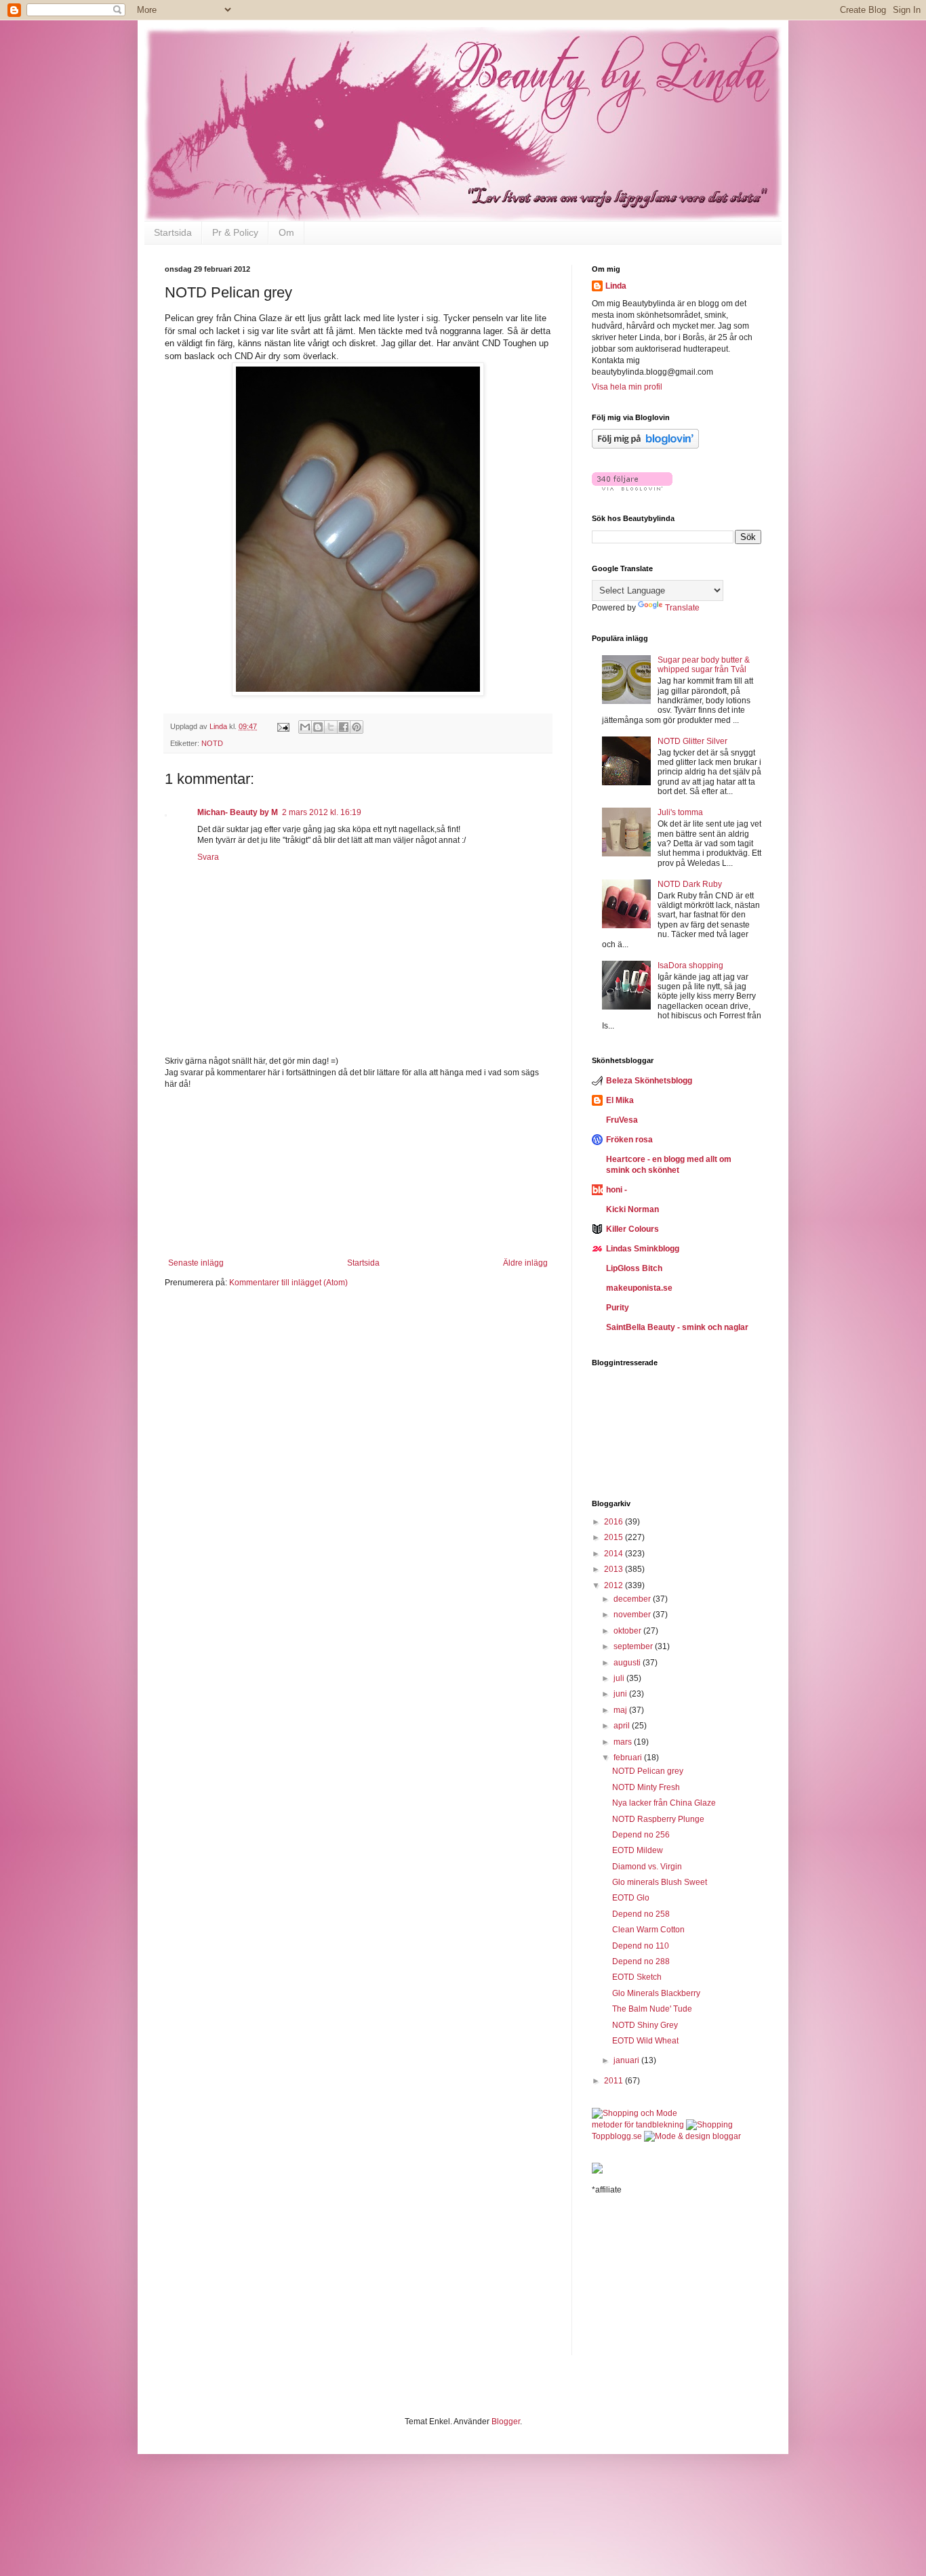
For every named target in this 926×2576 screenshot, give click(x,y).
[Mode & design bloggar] (692, 2136)
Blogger (506, 2422)
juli (620, 1678)
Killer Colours (632, 1229)
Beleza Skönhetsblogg (649, 1081)
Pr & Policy (235, 232)
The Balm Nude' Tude (652, 2009)
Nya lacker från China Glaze (664, 1803)
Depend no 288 (641, 1961)
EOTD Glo (631, 1898)
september (634, 1646)
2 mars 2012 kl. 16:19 (322, 812)
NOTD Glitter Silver (692, 741)
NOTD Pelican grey (648, 1771)
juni (621, 1694)
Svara (208, 857)
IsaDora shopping (690, 965)
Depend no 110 (641, 1946)
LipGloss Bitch (634, 1268)
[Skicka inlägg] (283, 726)
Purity (618, 1308)
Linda (616, 286)
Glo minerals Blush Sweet (660, 1882)
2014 (615, 1554)
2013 (615, 1569)
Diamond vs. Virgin (647, 1867)
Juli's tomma (680, 812)
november (633, 1615)
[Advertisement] (358, 1173)
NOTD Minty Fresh (646, 1787)
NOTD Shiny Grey (645, 2025)
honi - (617, 1190)
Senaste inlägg (196, 1263)
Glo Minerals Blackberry (656, 1993)
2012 (615, 1585)
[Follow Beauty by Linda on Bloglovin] (645, 446)
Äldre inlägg (525, 1263)
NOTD (212, 743)
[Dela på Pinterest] (357, 727)
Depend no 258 (641, 1914)
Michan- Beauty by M (238, 812)
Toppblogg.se (617, 2136)
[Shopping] (709, 2125)
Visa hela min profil (627, 387)
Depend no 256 (641, 1835)
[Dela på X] (331, 727)
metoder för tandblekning (638, 2125)
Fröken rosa (629, 1140)
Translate (682, 608)
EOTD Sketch (637, 1977)
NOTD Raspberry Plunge (658, 1819)
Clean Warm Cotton (648, 1930)
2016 (615, 1522)
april (623, 1726)
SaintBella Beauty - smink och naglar (677, 1327)
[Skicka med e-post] (305, 727)
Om (286, 232)
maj (621, 1710)
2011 (615, 2081)
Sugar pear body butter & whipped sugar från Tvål (704, 665)
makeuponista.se (639, 1288)
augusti (628, 1663)
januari (627, 2060)
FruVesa (622, 1120)
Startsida (173, 232)
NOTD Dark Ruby (690, 884)
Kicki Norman (632, 1209)
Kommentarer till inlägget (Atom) (288, 1283)
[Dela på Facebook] (344, 727)
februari (629, 1758)
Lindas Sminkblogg (643, 1249)
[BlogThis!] (318, 727)
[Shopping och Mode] (635, 2113)
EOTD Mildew (638, 1850)
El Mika (620, 1100)
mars (624, 1742)
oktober (628, 1631)
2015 (615, 1537)
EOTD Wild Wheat (645, 2041)
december (633, 1599)
